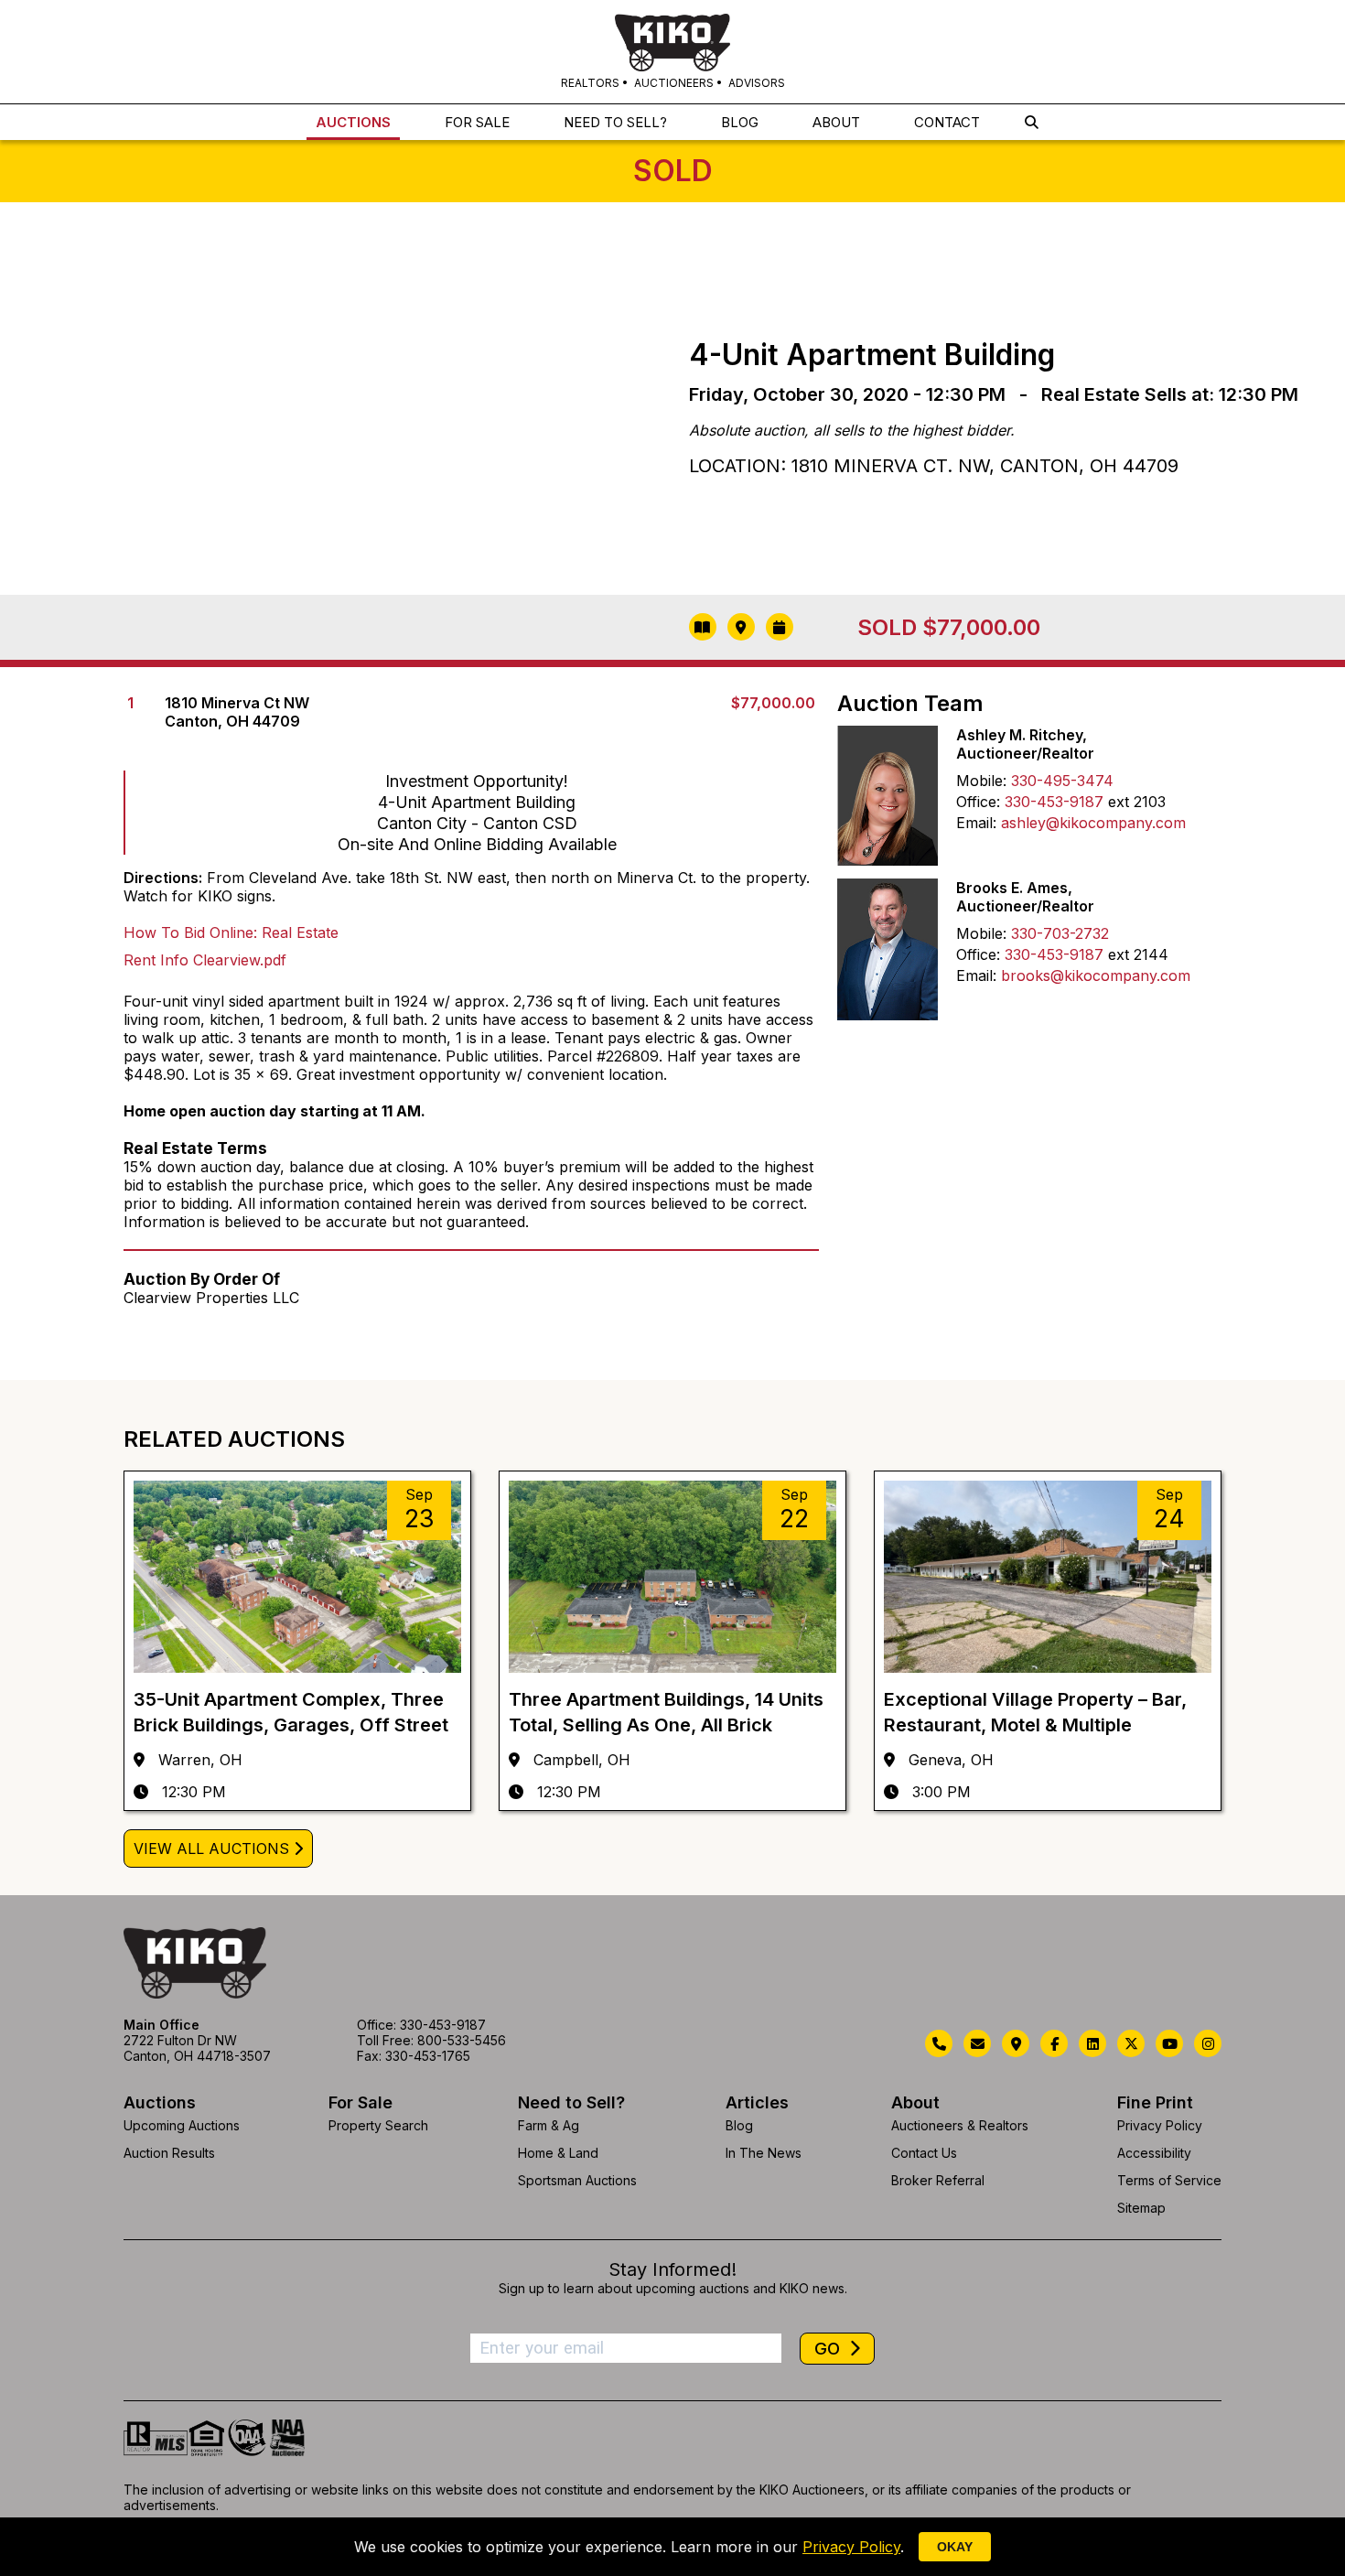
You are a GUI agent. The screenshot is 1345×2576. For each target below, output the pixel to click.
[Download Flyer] (703, 627)
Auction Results (169, 2153)
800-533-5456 (462, 2040)
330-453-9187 (1054, 802)
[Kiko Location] (1016, 2043)
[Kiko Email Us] (977, 2043)
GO (829, 2349)
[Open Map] (741, 627)
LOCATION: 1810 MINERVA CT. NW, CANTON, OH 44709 (934, 466)
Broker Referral (938, 2180)
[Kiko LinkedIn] (1092, 2043)
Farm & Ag (549, 2125)
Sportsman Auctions (577, 2180)
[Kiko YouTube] (1169, 2043)
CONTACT (947, 122)
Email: (976, 823)
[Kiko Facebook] (1054, 2043)
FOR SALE (477, 122)
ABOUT (836, 122)
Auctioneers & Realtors (960, 2125)
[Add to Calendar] (780, 627)
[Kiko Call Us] (939, 2043)
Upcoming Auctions (182, 2125)
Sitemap (1141, 2208)
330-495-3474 (1062, 781)
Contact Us (924, 2153)
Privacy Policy (1160, 2125)
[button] (1032, 122)
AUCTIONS (353, 122)
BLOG (740, 122)
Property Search (378, 2125)
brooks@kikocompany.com (1096, 975)
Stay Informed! (672, 2269)
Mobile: (981, 781)
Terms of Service (1169, 2180)
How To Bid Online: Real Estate (231, 932)
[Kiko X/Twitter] (1131, 2043)
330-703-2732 (1060, 933)
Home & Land (558, 2153)
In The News (764, 2153)
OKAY (955, 2547)
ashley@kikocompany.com (1093, 823)
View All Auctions (211, 1848)
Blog (739, 2125)
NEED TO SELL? (615, 122)
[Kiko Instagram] (1208, 2043)
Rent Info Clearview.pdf (205, 960)
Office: (978, 802)
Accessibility (1154, 2153)
